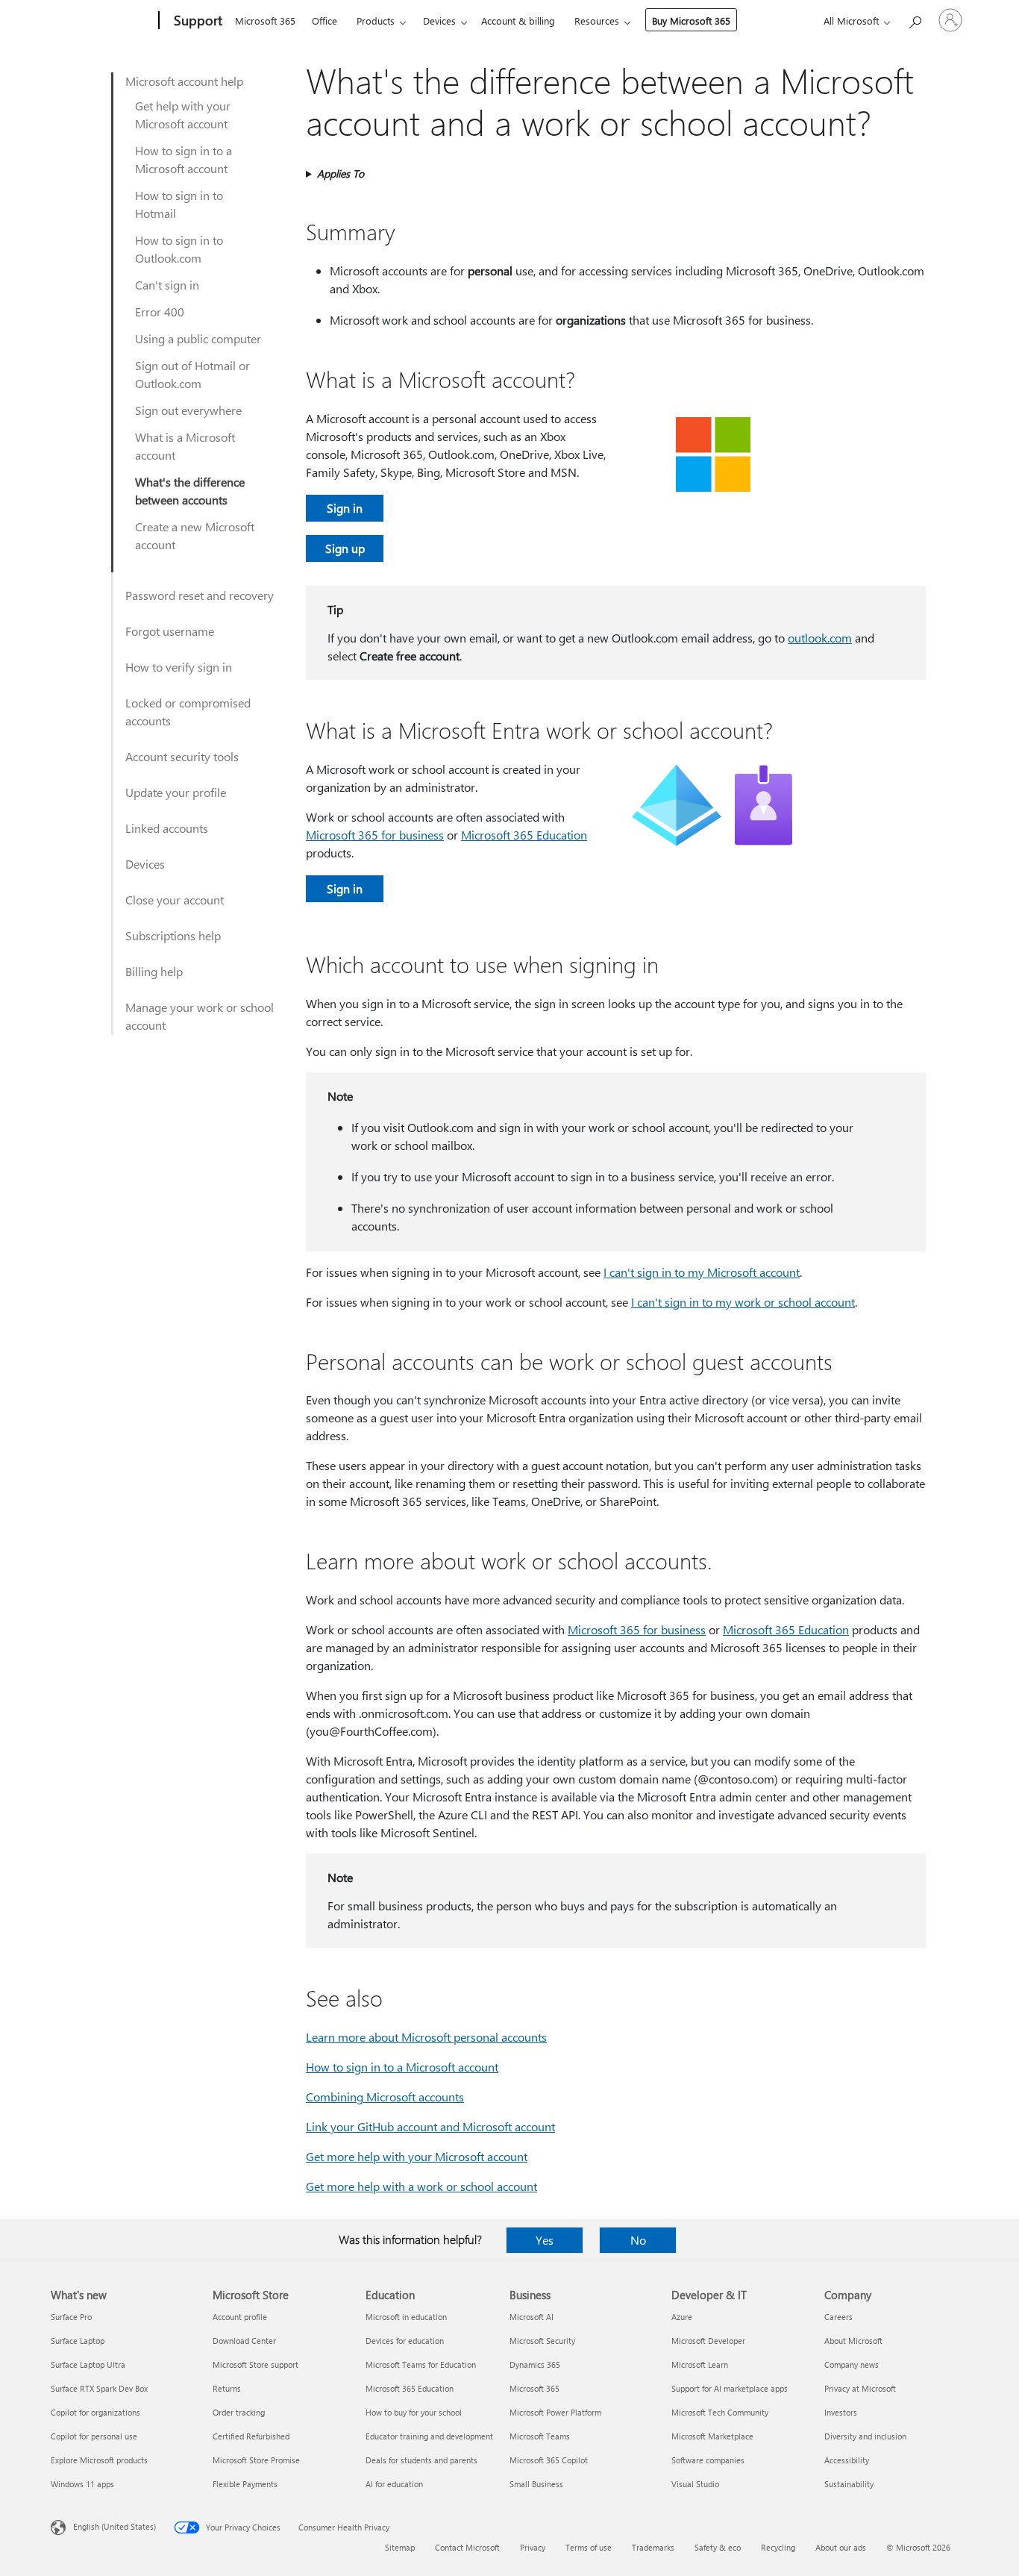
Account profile (240, 2317)
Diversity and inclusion (865, 2436)
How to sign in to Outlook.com (179, 249)
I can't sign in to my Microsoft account (702, 1272)
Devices (439, 21)
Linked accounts (167, 828)
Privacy (533, 2547)
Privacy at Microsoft (860, 2388)
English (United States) (115, 2526)
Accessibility (847, 2460)
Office (324, 21)
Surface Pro (71, 2317)
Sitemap (400, 2547)
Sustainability (849, 2484)
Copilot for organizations (95, 2412)
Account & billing (518, 21)
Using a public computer (198, 338)
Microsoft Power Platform (555, 2412)
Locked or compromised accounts (188, 712)
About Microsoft (853, 2341)
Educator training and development (429, 2436)
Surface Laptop (78, 2341)
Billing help (154, 971)
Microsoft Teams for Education (421, 2364)
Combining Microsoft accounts (385, 2097)
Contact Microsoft (467, 2547)
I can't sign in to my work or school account (743, 1302)
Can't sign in (167, 285)
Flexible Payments (245, 2484)
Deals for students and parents (421, 2460)
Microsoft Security (542, 2341)
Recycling (778, 2547)
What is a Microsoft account (185, 446)
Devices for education (405, 2341)
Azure (682, 2317)
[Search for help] (915, 19)
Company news (852, 2364)
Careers (838, 2317)
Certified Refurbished (251, 2436)
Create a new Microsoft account (195, 535)
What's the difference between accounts (190, 491)
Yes (545, 2240)
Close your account (175, 900)
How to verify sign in (179, 667)
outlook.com (820, 638)
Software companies (708, 2460)
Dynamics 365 (535, 2364)
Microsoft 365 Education (524, 835)
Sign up (345, 548)
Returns (227, 2388)
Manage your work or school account (200, 1016)
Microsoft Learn (700, 2364)
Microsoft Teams (540, 2436)
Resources (597, 21)
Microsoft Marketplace (712, 2436)
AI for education (394, 2484)
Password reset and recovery (200, 595)
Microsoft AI (532, 2317)
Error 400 (160, 312)
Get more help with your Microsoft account (417, 2156)
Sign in (345, 508)
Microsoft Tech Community (720, 2412)
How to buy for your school (414, 2412)
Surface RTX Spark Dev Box (99, 2388)
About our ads (841, 2547)
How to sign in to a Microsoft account (184, 159)
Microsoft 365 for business (375, 835)
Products (376, 21)
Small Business (536, 2484)
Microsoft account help (184, 81)
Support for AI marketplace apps (730, 2388)
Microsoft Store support (255, 2364)
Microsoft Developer (708, 2341)
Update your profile (176, 792)
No (638, 2240)
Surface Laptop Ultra (88, 2364)
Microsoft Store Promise (256, 2460)
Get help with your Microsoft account (183, 115)
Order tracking (239, 2412)
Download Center (244, 2341)
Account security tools (182, 756)
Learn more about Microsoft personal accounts (426, 2037)
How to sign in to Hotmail (179, 204)
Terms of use (589, 2547)
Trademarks (653, 2547)
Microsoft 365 (265, 21)
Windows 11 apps (82, 2484)
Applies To (341, 173)
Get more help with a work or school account (421, 2186)
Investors (841, 2412)
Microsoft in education (406, 2317)
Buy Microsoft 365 (691, 21)
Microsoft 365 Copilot (549, 2460)
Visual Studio (695, 2484)
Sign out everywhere (188, 410)
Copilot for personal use (94, 2436)
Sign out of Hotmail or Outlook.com (192, 374)
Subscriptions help (173, 935)
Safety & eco (718, 2547)
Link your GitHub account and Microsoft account (430, 2126)
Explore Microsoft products (99, 2460)
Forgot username (170, 631)
